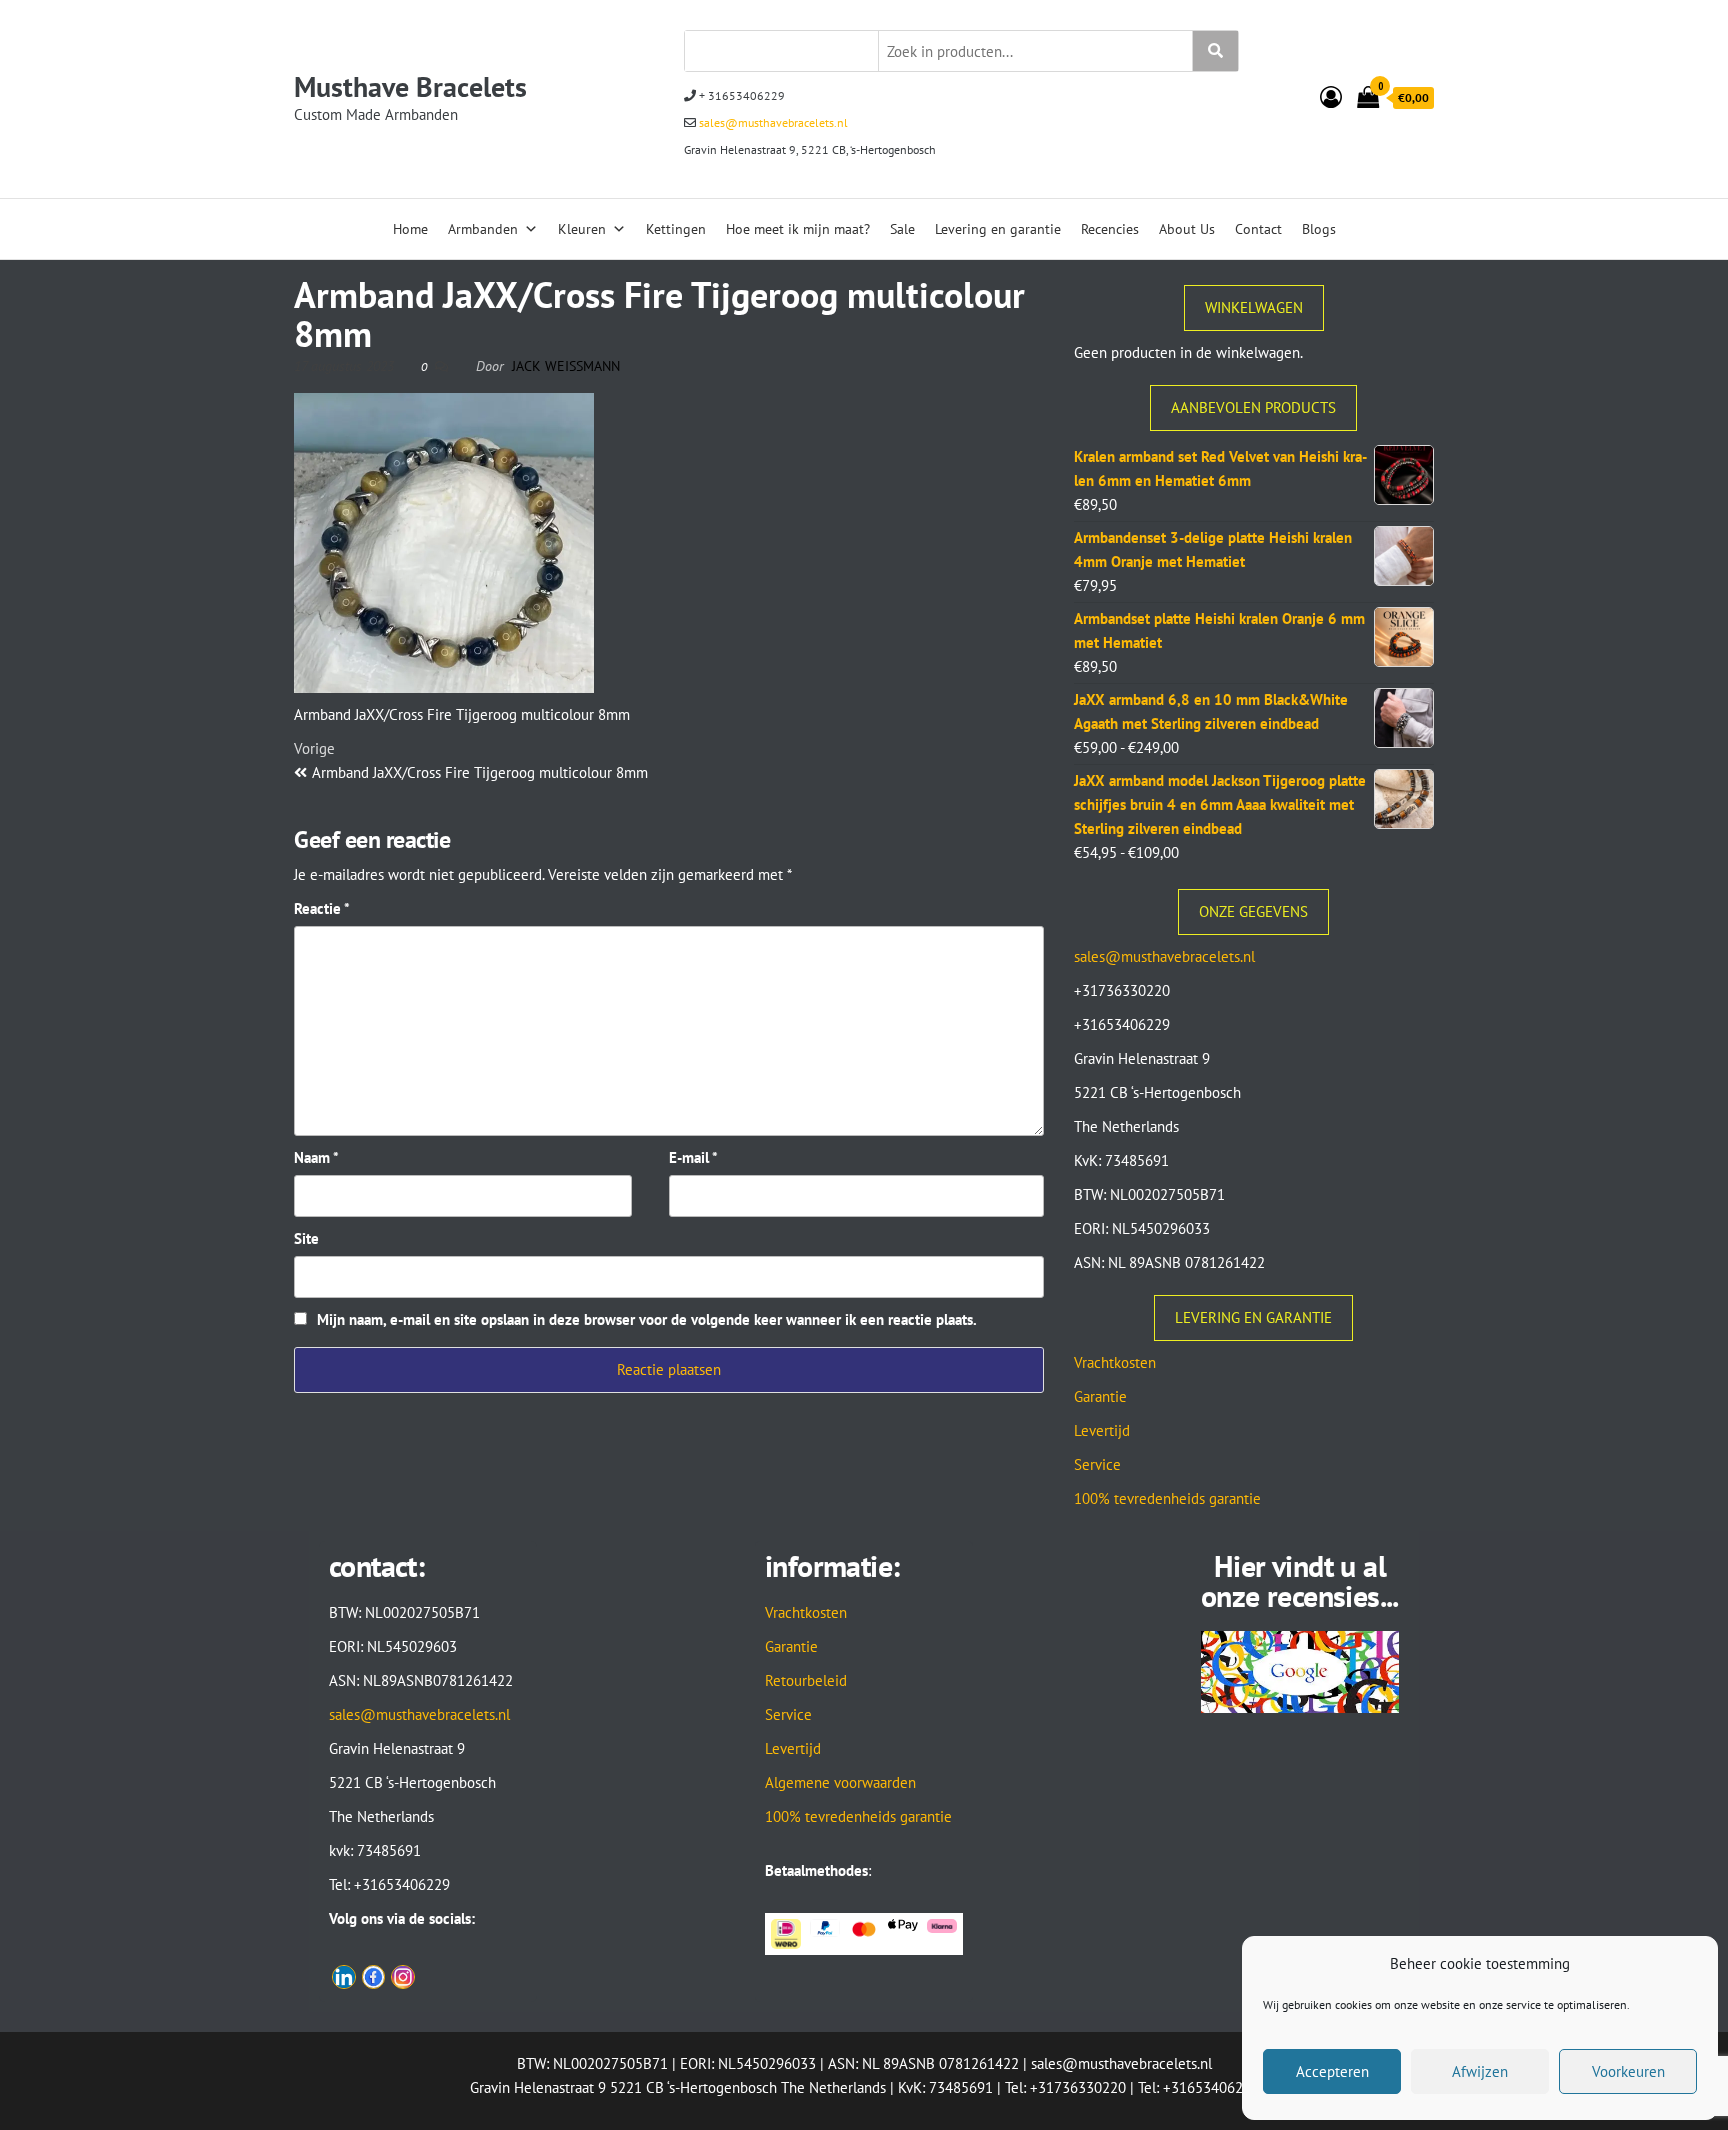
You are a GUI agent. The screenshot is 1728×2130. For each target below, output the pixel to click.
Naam (316, 1157)
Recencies (1110, 229)
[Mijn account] (1331, 97)
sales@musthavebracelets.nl (772, 122)
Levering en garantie (998, 229)
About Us (1187, 229)
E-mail (693, 1157)
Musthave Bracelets (410, 86)
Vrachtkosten (1115, 1362)
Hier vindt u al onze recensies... (1300, 1580)
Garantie (1100, 1396)
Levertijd (1102, 1430)
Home (410, 229)
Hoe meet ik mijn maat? (798, 229)
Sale (902, 229)
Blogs (1319, 229)
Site (306, 1238)
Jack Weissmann (566, 366)
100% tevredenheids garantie (1167, 1498)
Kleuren (582, 229)
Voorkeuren (1628, 2071)
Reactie (322, 908)
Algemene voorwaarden (840, 1782)
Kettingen (676, 229)
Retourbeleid (806, 1680)
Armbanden (483, 229)
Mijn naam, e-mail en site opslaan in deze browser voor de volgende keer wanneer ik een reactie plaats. (647, 1319)
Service (1097, 1464)
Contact (1258, 229)
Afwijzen (1480, 2071)
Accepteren (1332, 2071)
